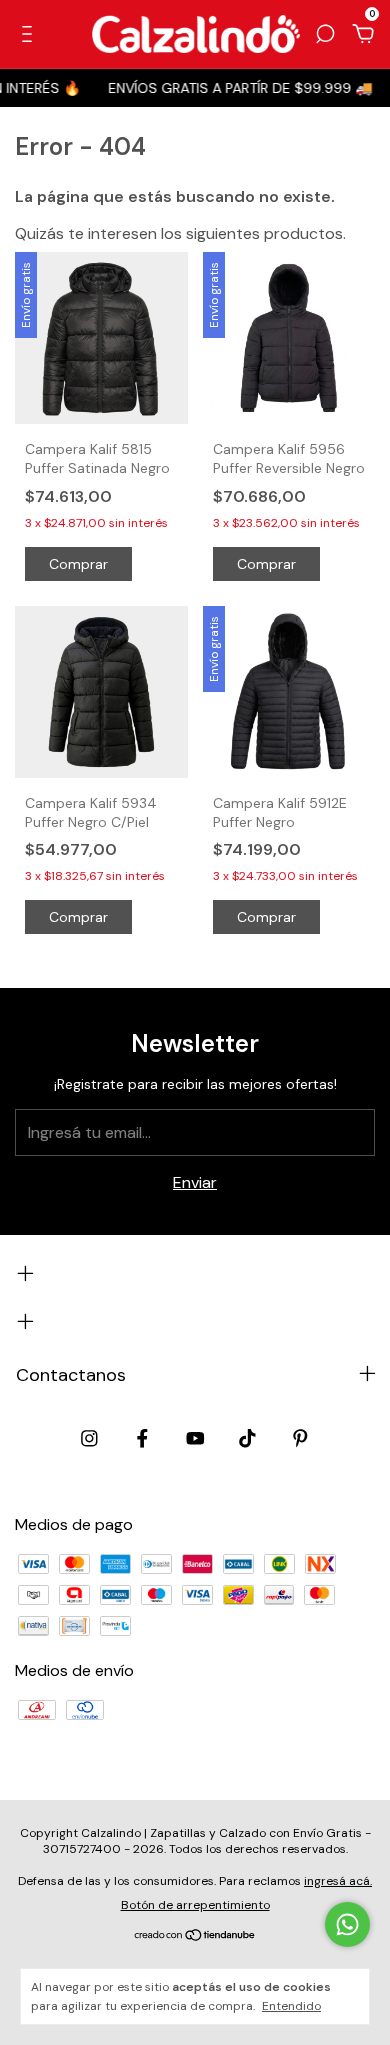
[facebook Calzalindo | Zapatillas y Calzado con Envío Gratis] (142, 1438)
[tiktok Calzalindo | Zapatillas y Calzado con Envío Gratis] (247, 1438)
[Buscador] (325, 34)
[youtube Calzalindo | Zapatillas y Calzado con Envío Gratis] (195, 1438)
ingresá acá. (338, 1881)
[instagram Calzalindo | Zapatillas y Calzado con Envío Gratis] (89, 1438)
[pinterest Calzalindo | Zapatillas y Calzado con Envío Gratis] (300, 1438)
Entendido (291, 2006)
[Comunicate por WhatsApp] (347, 1924)
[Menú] (30, 34)
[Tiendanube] (195, 1936)
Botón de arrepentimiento (195, 1905)
